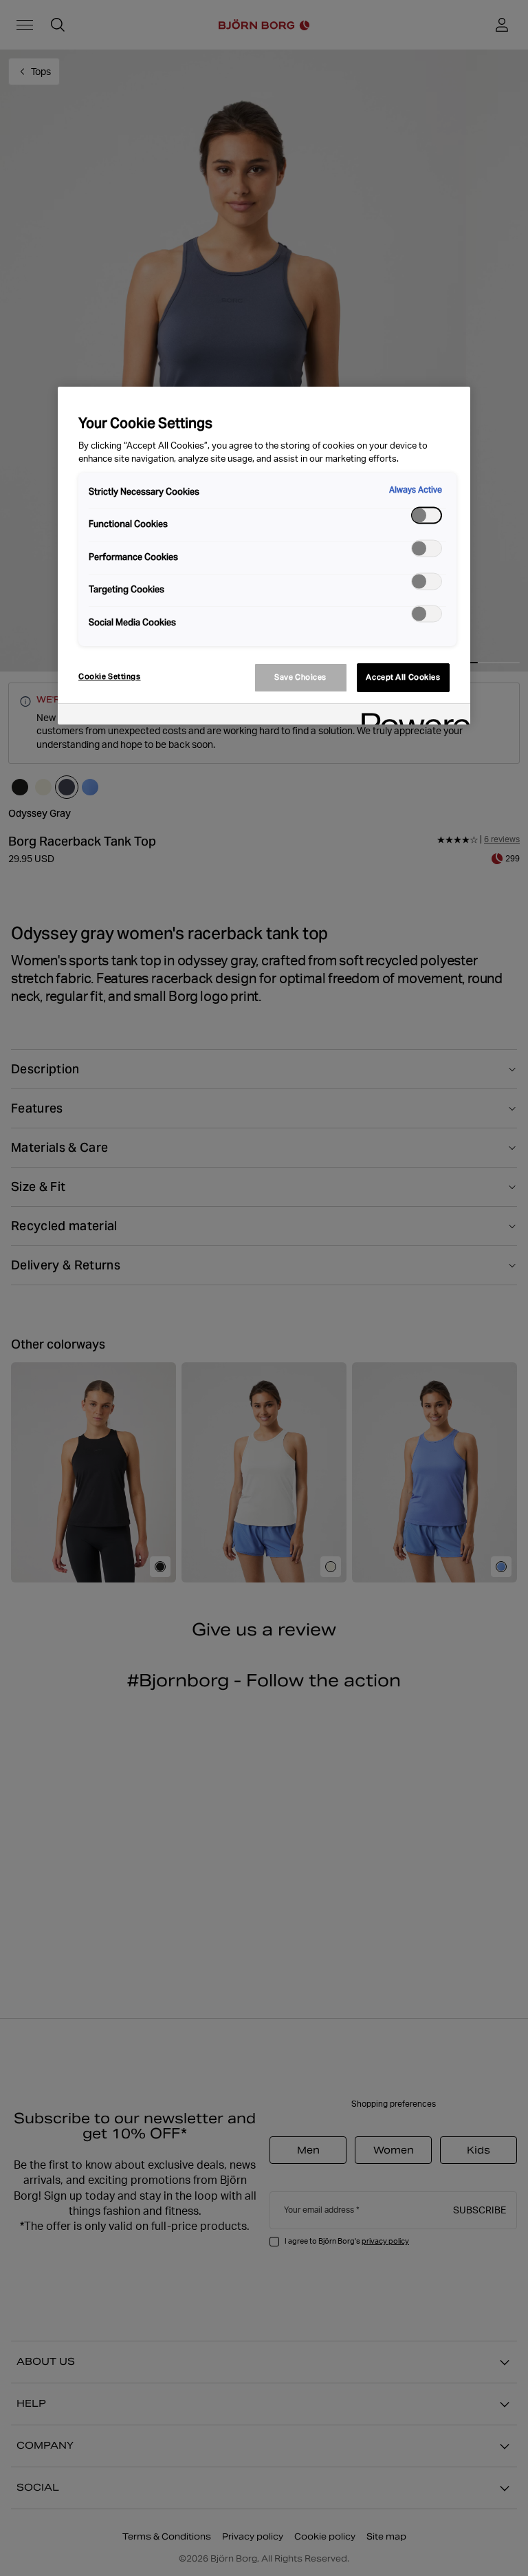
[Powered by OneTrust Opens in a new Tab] (411, 716)
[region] (264, 556)
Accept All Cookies (403, 677)
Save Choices (300, 677)
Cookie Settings (110, 676)
